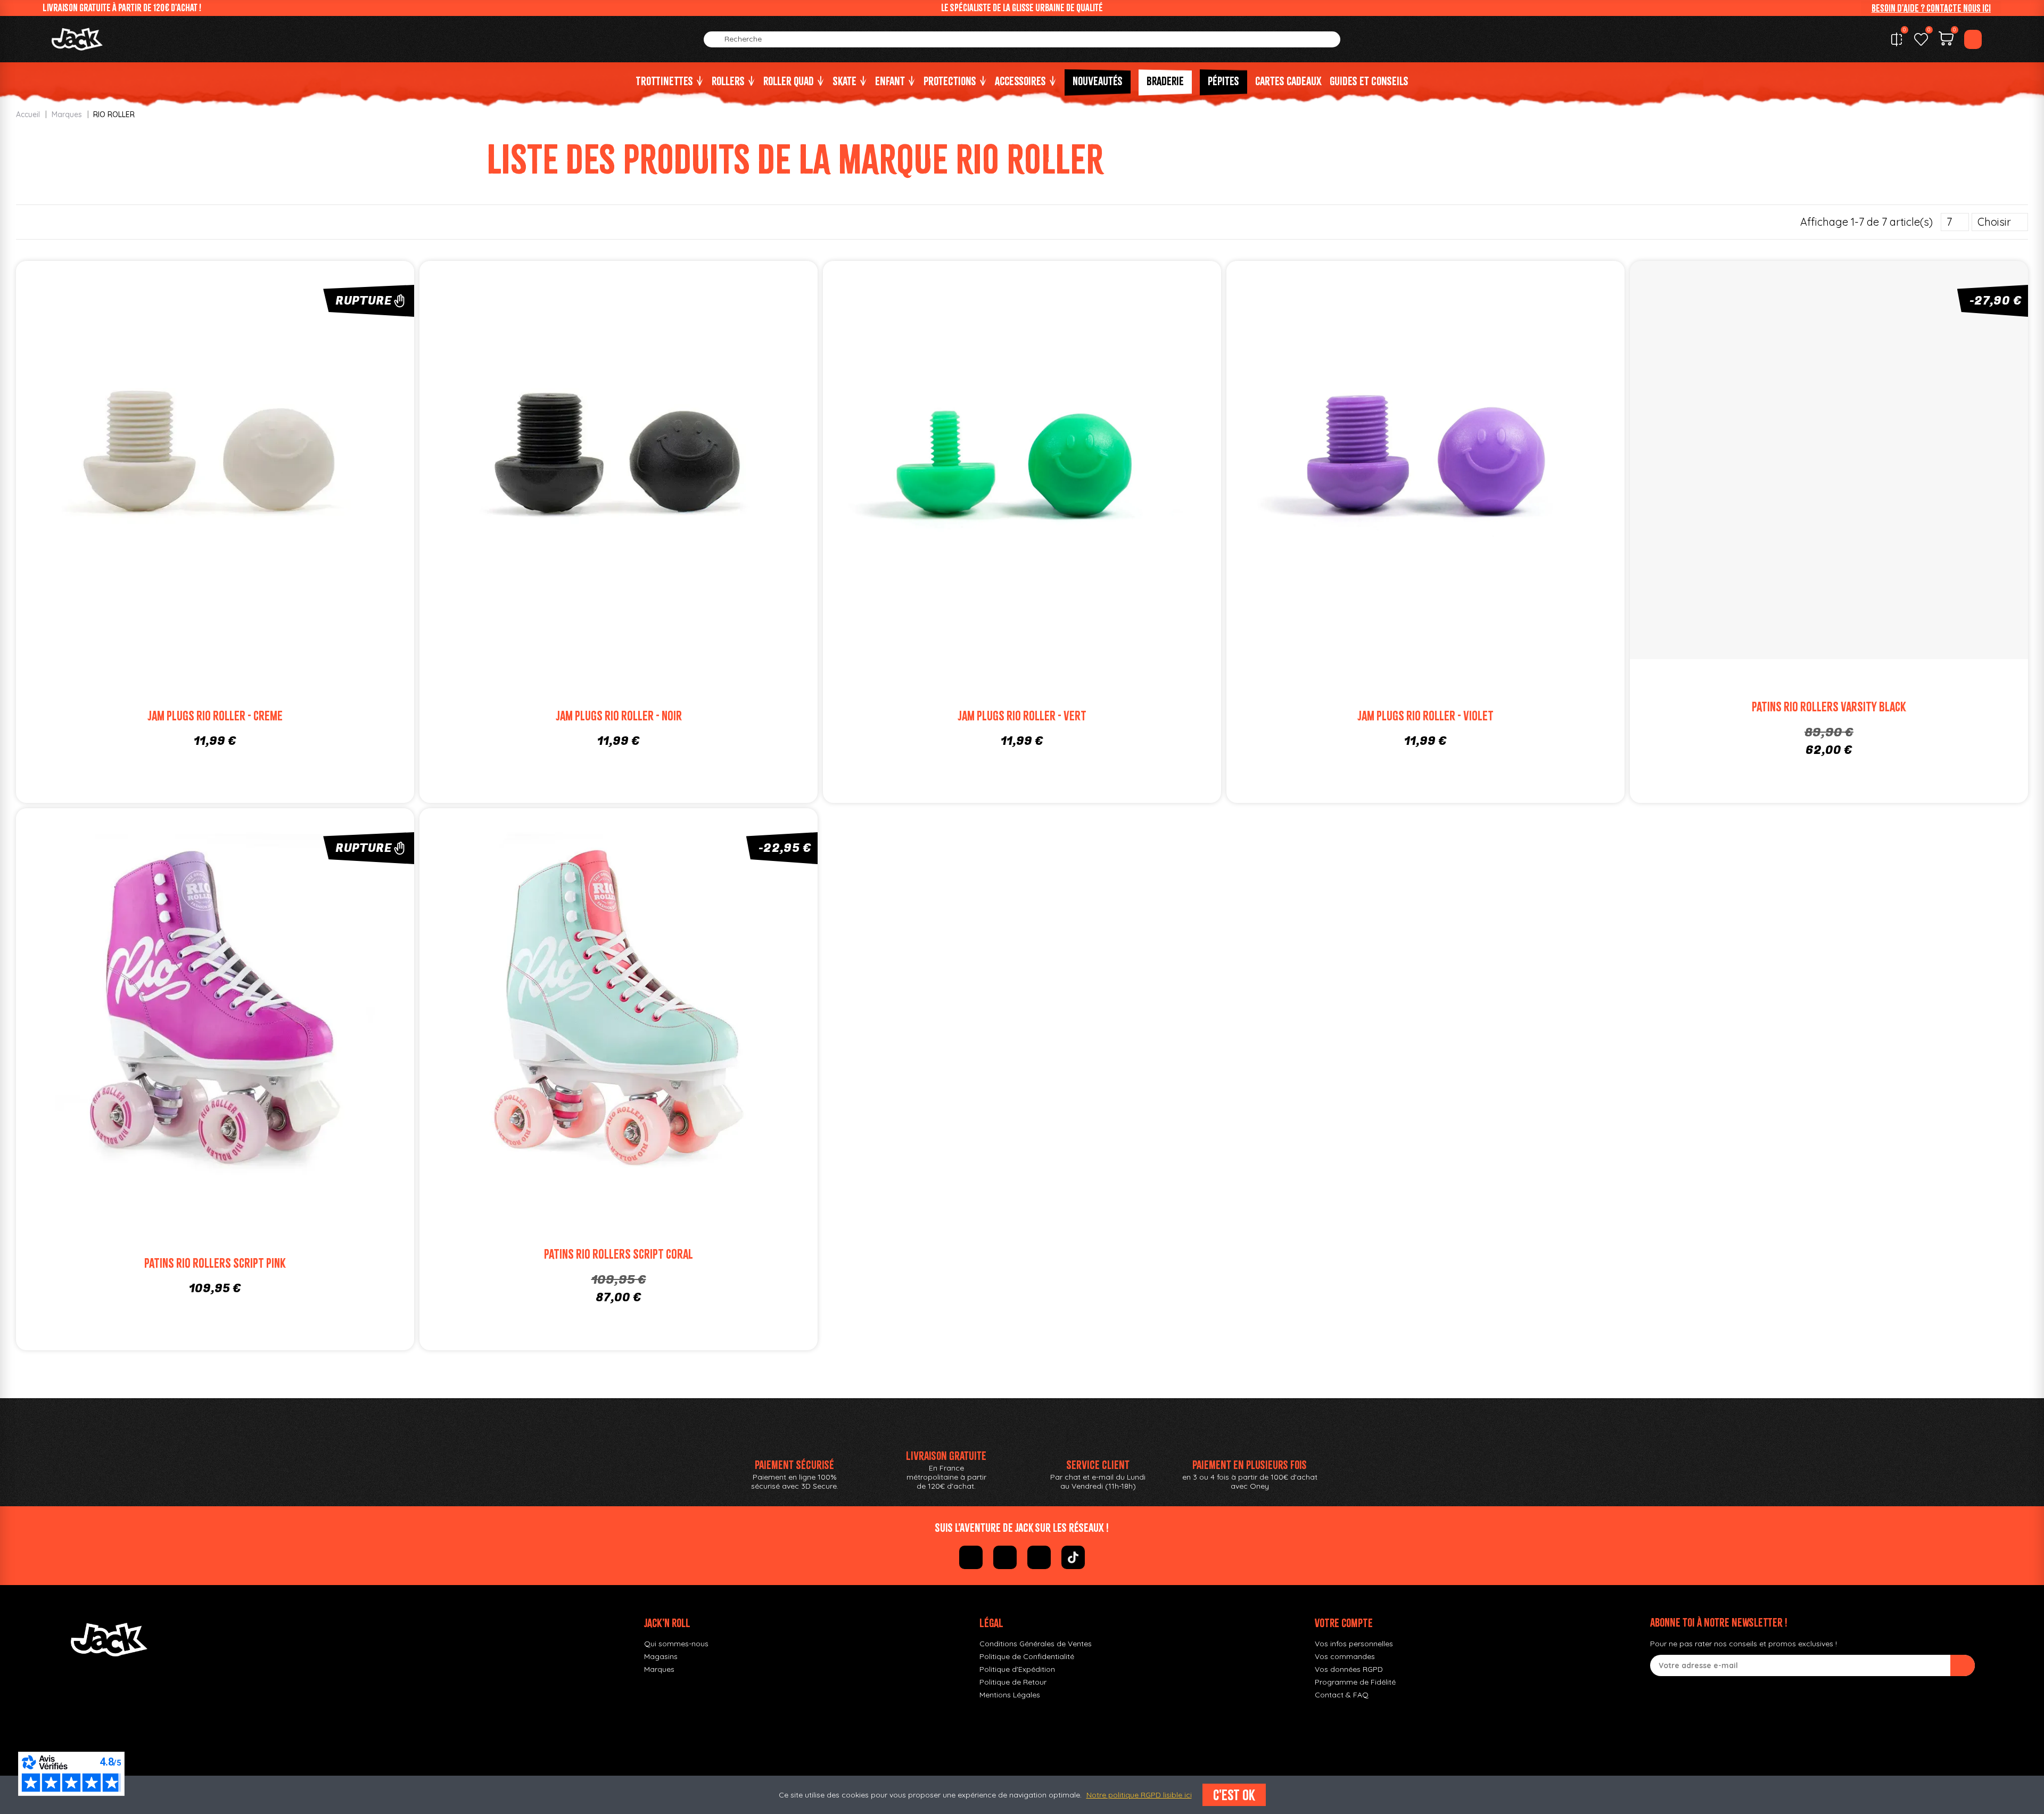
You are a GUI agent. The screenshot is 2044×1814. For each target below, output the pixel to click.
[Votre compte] (1973, 39)
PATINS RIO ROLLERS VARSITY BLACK (1829, 707)
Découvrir (235, 474)
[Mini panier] (1946, 40)
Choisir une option (638, 474)
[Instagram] (1005, 1557)
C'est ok (1234, 1795)
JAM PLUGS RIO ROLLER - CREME (215, 716)
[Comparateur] (1897, 39)
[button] (1931, 8)
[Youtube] (1039, 1557)
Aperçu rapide (275, 452)
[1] (1963, 1665)
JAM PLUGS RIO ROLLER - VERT (1022, 716)
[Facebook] (971, 1557)
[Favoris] (1921, 39)
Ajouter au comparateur (155, 452)
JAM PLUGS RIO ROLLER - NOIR (619, 716)
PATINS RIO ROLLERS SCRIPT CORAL (619, 1254)
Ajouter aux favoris (195, 452)
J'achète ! (1849, 474)
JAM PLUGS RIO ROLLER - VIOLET (1425, 716)
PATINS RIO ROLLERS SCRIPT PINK (215, 1263)
